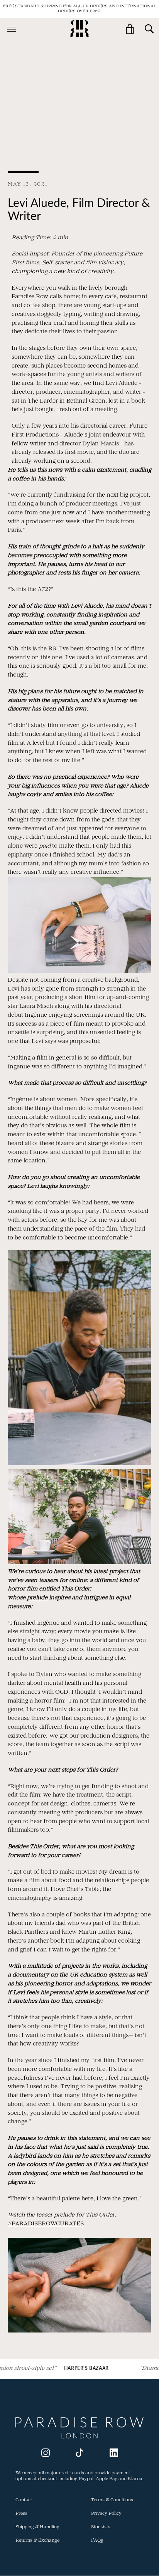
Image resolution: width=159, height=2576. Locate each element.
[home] (79, 29)
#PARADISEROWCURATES (46, 2224)
